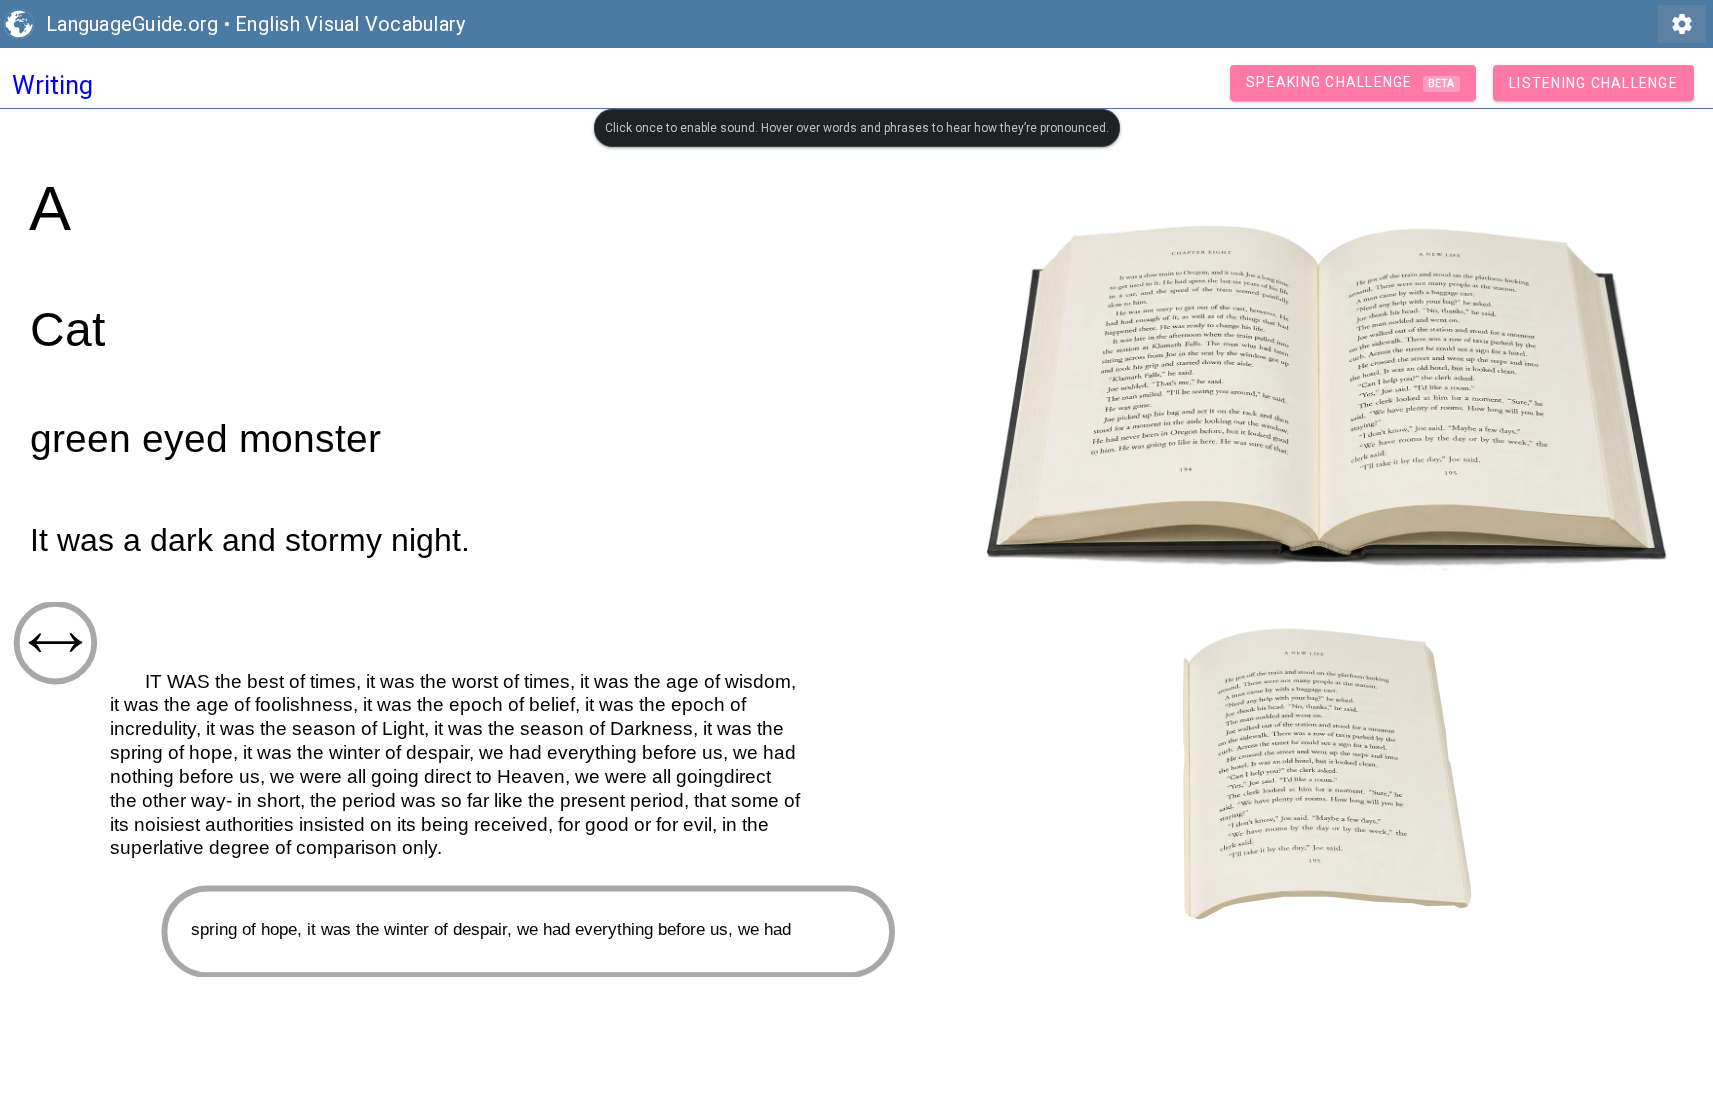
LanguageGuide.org (132, 24)
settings (1682, 24)
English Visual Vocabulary (350, 24)
